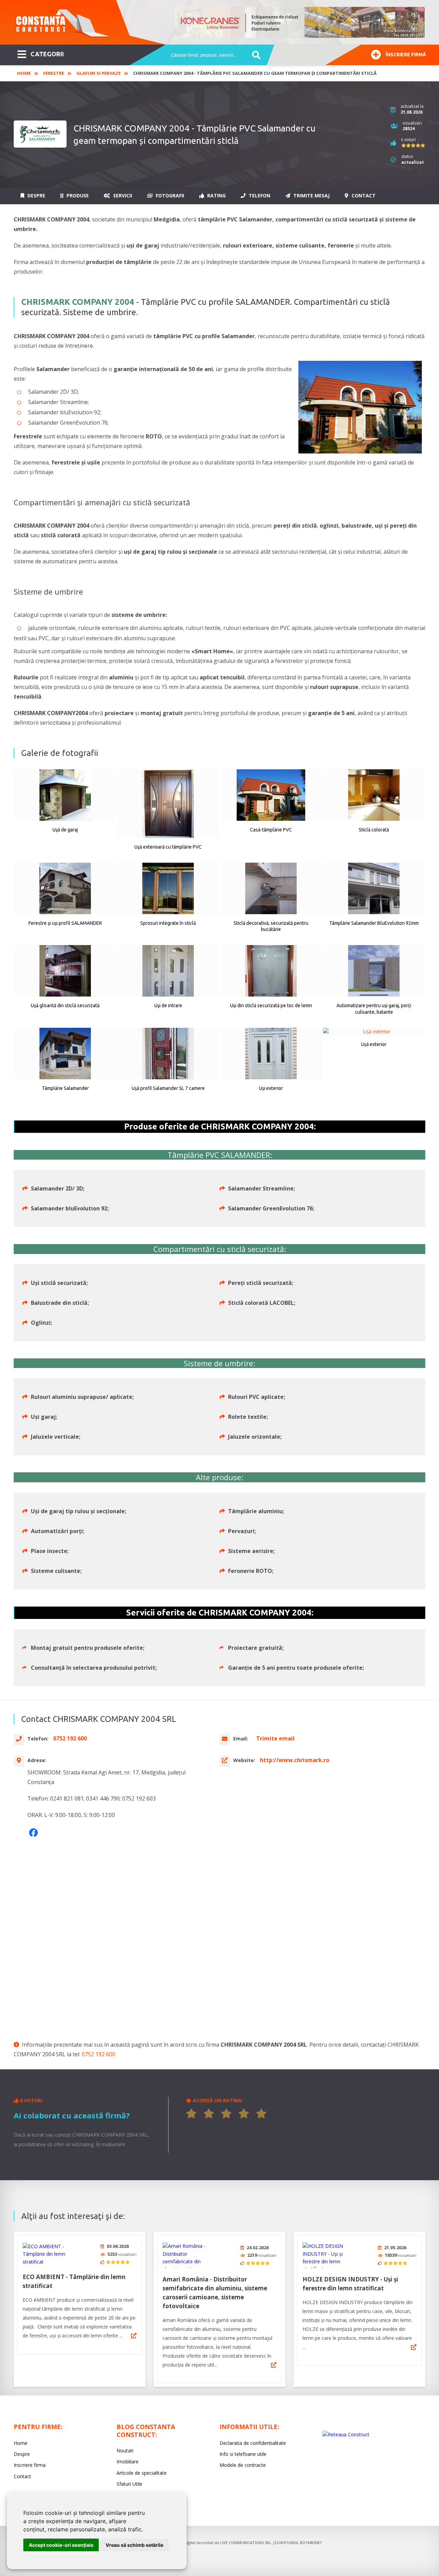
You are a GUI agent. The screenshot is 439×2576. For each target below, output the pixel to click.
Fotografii (169, 195)
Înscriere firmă (406, 55)
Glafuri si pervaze (99, 73)
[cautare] (254, 55)
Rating (216, 195)
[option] (300, 22)
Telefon (259, 195)
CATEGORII (47, 54)
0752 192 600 (98, 2054)
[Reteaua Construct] (346, 2434)
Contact (363, 195)
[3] (226, 2114)
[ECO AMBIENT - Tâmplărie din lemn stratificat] (48, 2254)
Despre (36, 195)
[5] (261, 2114)
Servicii (122, 195)
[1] (191, 2114)
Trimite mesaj (311, 195)
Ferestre (54, 73)
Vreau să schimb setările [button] (134, 2545)
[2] (209, 2114)
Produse (77, 195)
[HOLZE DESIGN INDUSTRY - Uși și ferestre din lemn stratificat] (328, 2255)
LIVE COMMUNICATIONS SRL (246, 2543)
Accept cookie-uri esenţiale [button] (61, 2545)
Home (24, 73)
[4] (244, 2114)
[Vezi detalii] (134, 2336)
